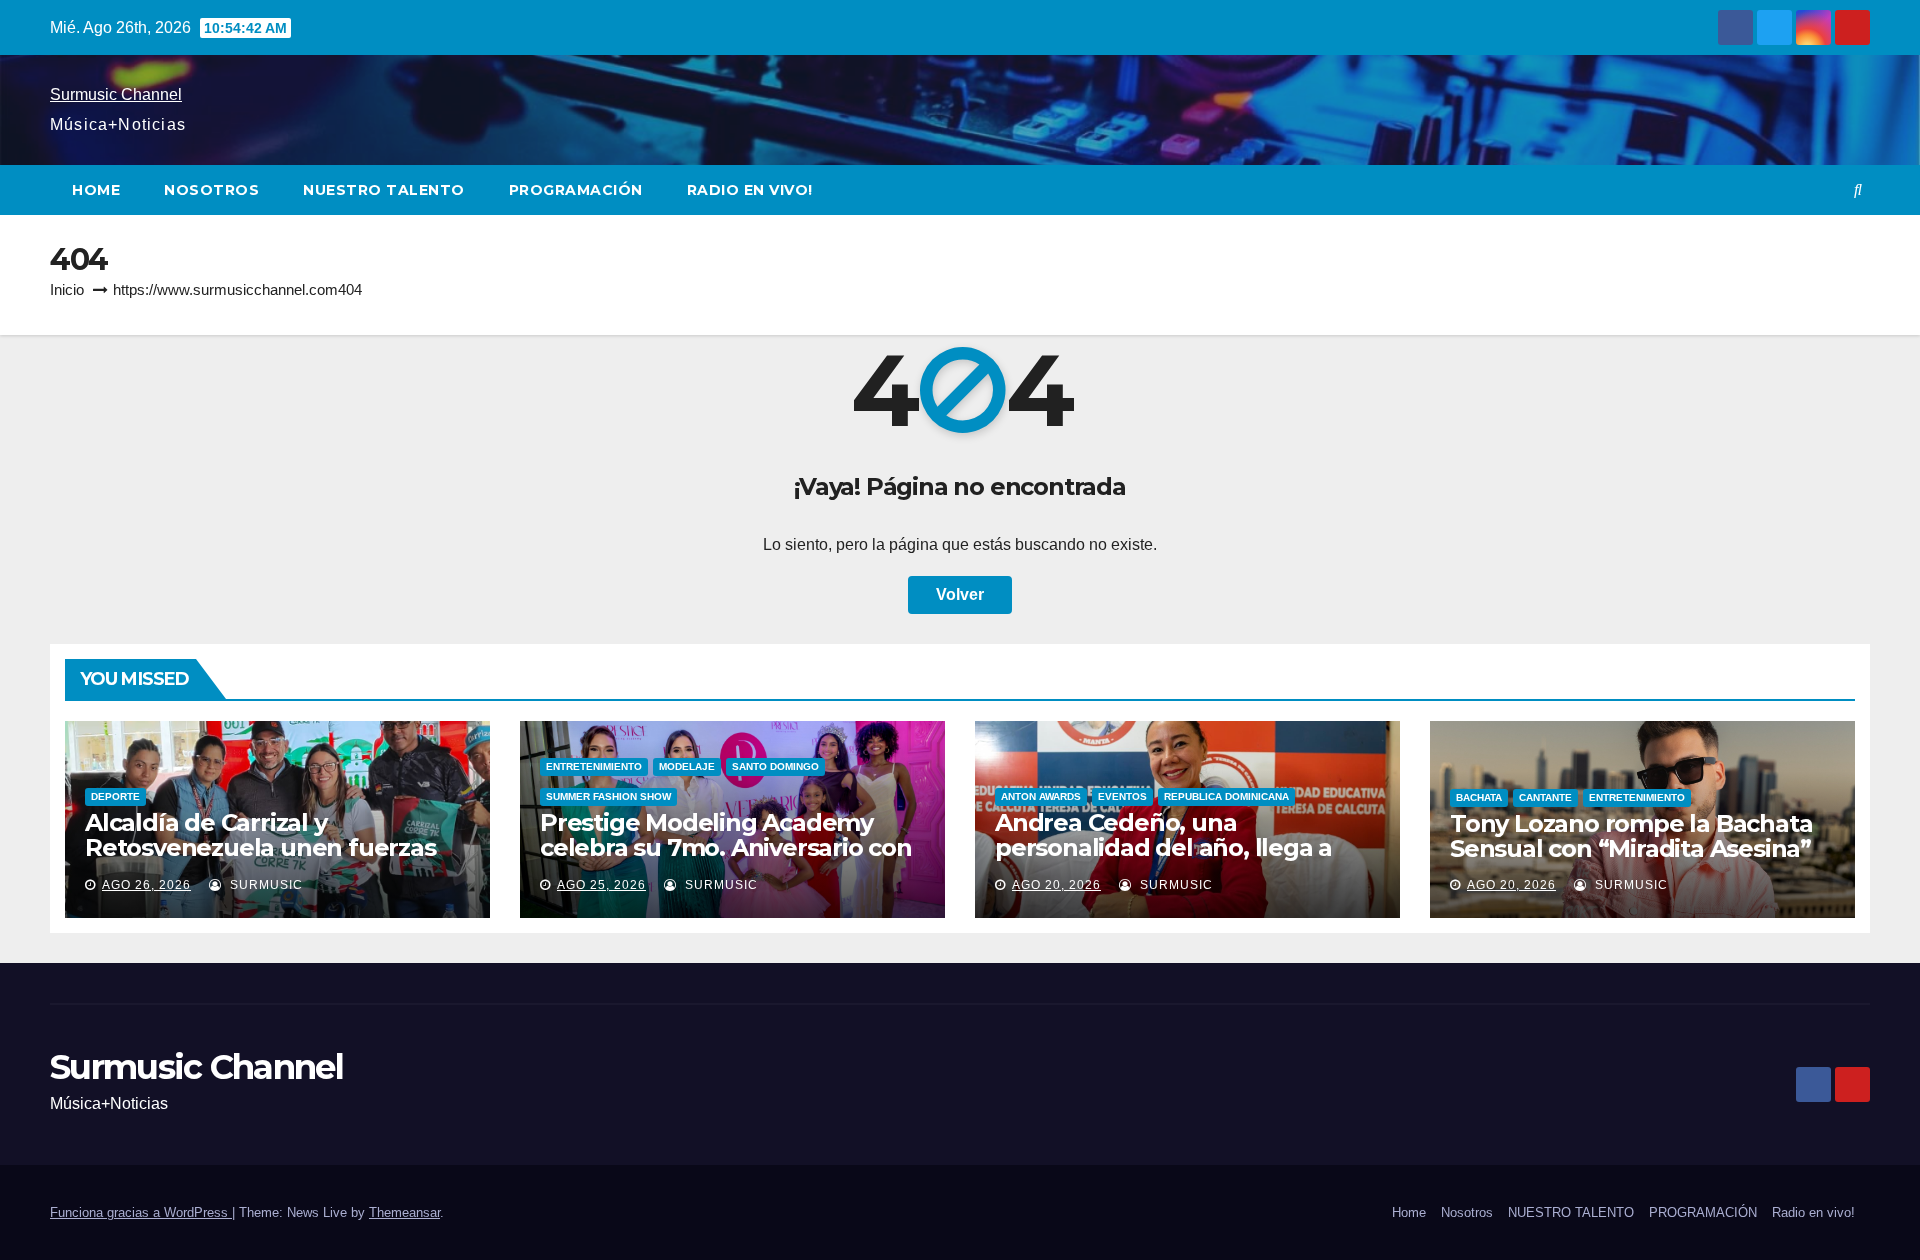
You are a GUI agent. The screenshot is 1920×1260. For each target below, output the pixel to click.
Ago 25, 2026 (601, 885)
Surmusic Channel (116, 94)
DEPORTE (115, 796)
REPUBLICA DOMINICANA (1226, 796)
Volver (960, 594)
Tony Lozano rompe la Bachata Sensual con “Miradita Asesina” (1631, 836)
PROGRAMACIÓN (576, 190)
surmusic (264, 885)
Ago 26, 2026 (146, 885)
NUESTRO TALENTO (384, 190)
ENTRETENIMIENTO (594, 766)
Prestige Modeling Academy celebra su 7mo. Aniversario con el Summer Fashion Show (726, 847)
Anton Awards (1041, 796)
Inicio (67, 289)
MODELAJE (687, 766)
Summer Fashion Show (608, 796)
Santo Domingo (775, 766)
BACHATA (1479, 797)
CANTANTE (1545, 797)
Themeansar (404, 1212)
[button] (1858, 189)
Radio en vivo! (750, 190)
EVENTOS (1122, 796)
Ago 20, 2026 (1056, 885)
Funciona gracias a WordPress (141, 1212)
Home (96, 190)
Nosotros (211, 190)
